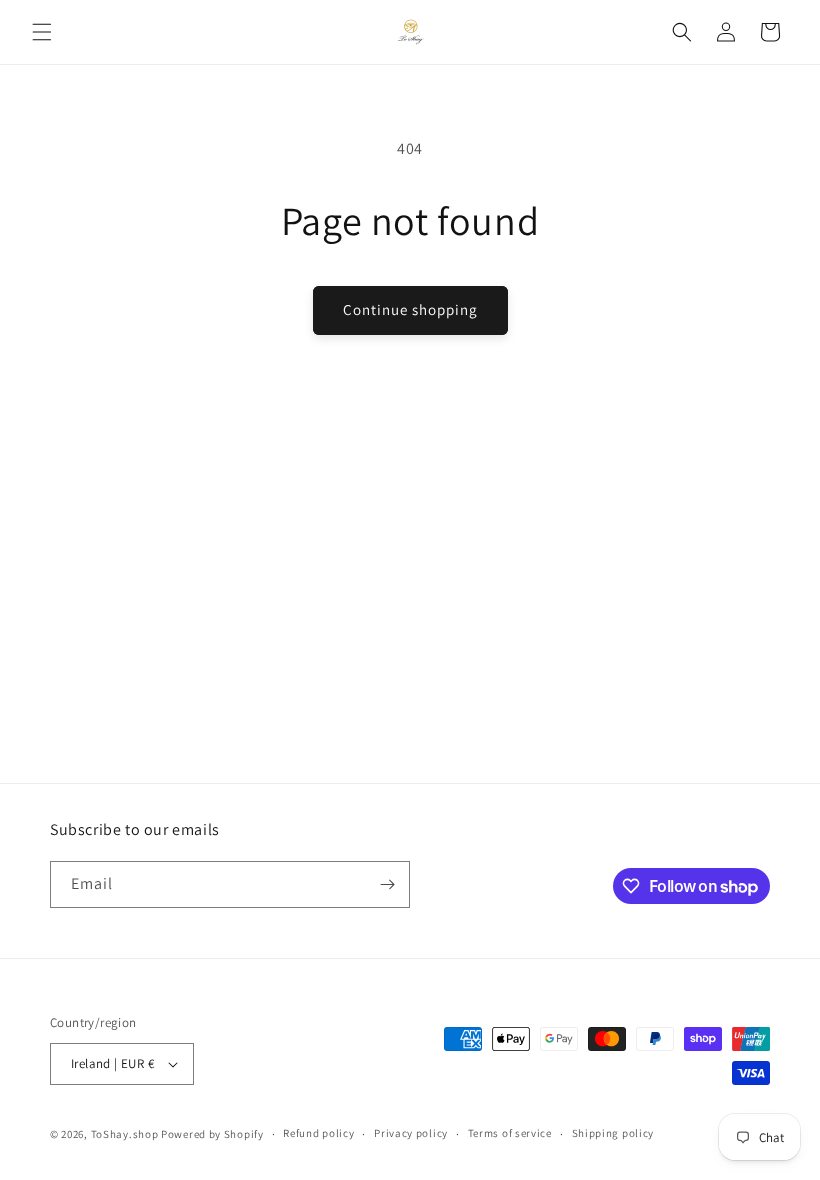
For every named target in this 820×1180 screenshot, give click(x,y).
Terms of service (510, 1133)
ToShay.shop (125, 1134)
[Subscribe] (387, 884)
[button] (42, 32)
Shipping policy (613, 1133)
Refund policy (318, 1133)
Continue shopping (410, 309)
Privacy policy (411, 1133)
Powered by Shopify (212, 1134)
